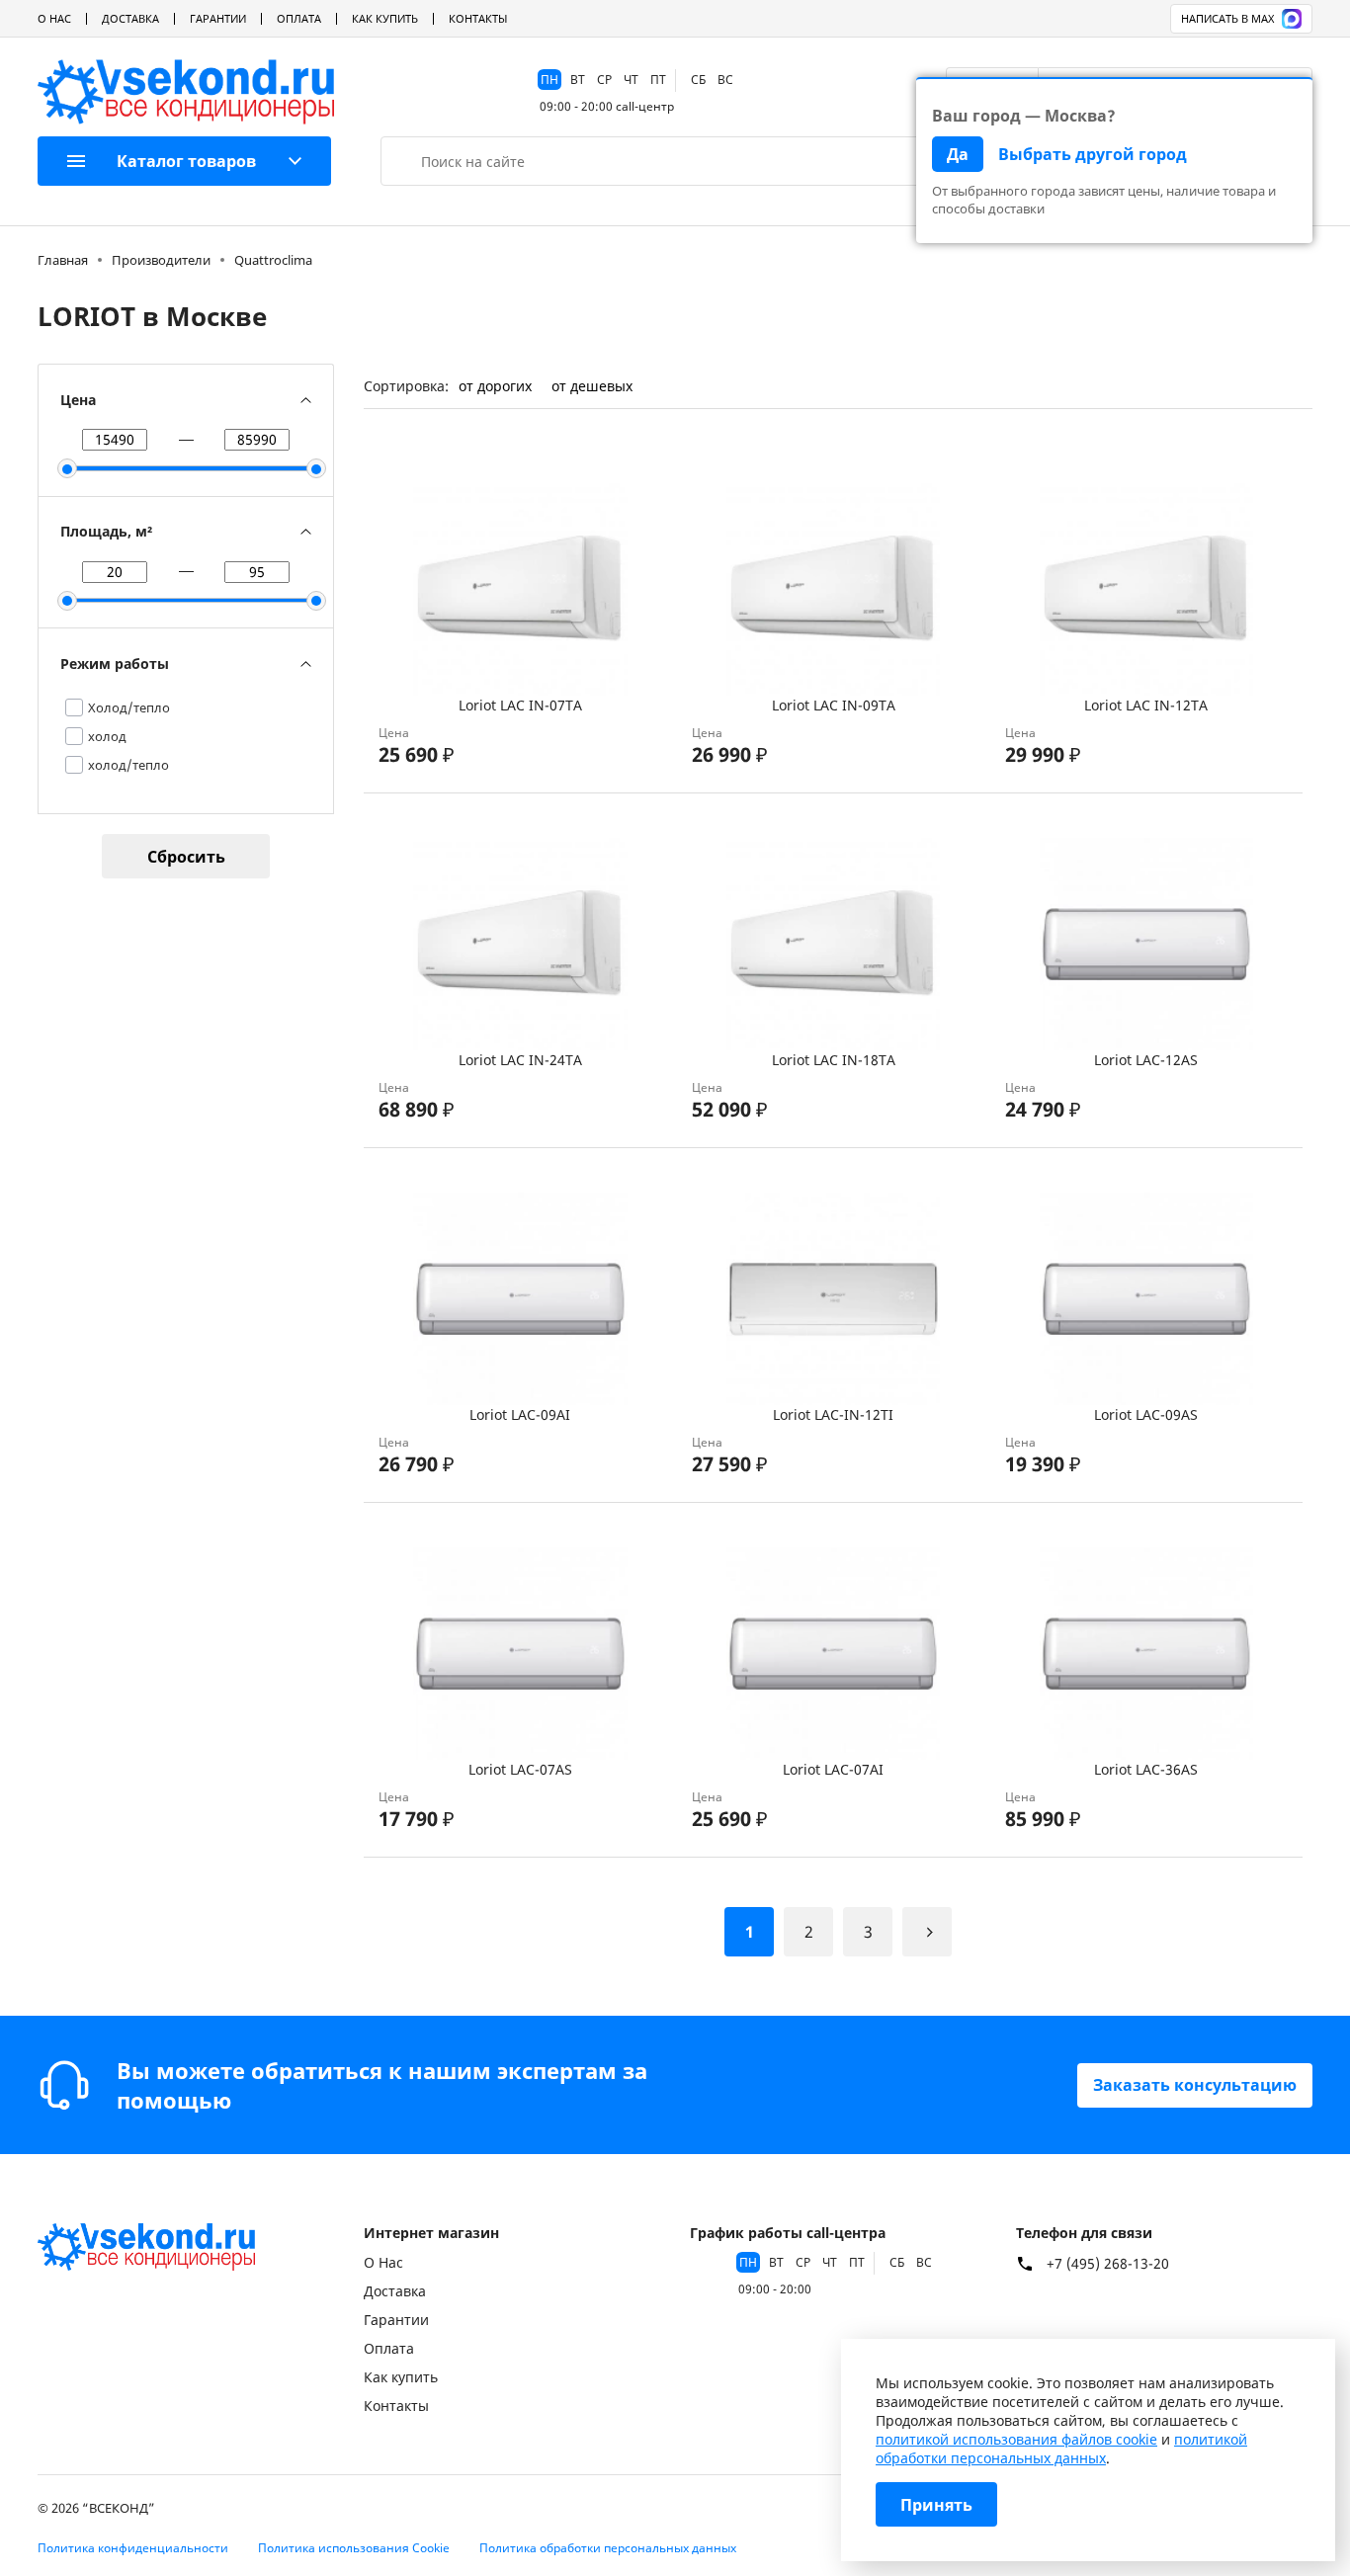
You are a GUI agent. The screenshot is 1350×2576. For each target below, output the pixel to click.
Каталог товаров (186, 161)
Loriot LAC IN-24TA (520, 1060)
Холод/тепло (129, 707)
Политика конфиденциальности (133, 2548)
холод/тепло (128, 765)
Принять (936, 2505)
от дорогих (495, 386)
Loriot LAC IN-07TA (520, 705)
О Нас (54, 18)
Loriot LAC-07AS (520, 1769)
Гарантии (218, 18)
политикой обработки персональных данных (1061, 2449)
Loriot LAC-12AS (1146, 1060)
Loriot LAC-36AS (1146, 1769)
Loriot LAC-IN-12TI (833, 1414)
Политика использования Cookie (354, 2548)
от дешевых (592, 386)
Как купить (385, 18)
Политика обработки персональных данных (608, 2548)
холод (107, 736)
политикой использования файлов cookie (1016, 2439)
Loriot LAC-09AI (520, 1414)
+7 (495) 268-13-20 (1108, 2264)
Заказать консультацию (1195, 2085)
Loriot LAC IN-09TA (834, 705)
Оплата (299, 18)
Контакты (478, 18)
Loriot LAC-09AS (1146, 1414)
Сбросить (186, 857)
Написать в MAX (1227, 18)
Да (958, 154)
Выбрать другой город (1093, 154)
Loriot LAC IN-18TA (834, 1060)
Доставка (130, 18)
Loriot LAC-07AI (833, 1769)
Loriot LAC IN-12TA (1146, 705)
